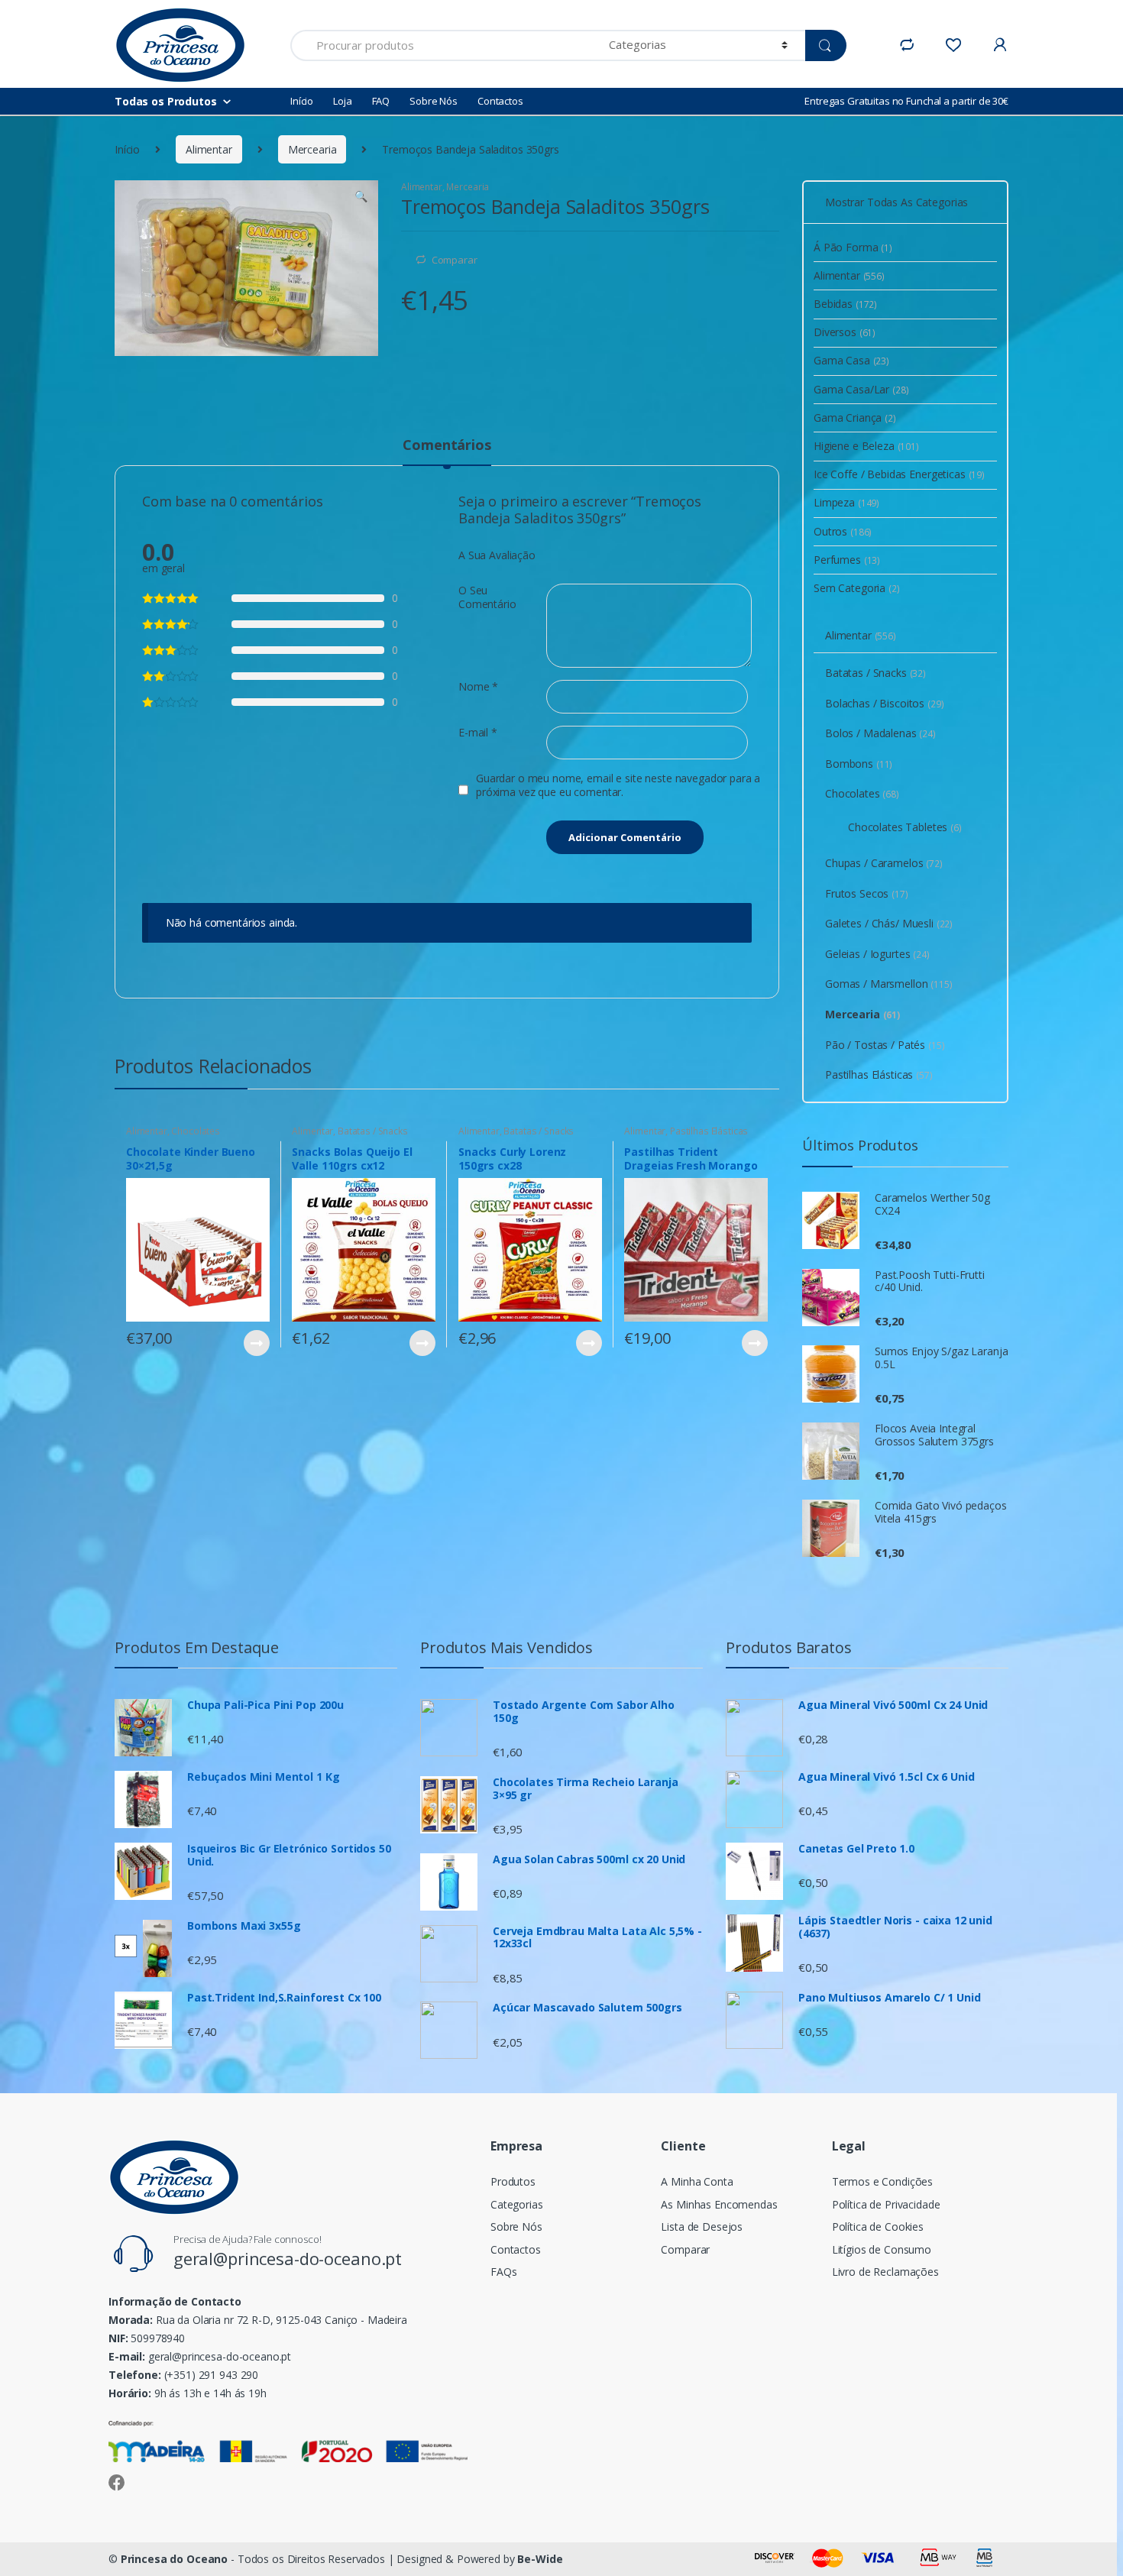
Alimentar (209, 149)
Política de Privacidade (886, 2204)
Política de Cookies (878, 2226)
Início (302, 101)
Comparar (455, 260)
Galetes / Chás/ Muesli (889, 923)
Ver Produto (256, 1343)
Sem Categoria (857, 588)
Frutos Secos (867, 893)
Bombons (859, 764)
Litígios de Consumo (882, 2249)
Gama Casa (851, 360)
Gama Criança (855, 417)
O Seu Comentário (487, 597)
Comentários (447, 446)
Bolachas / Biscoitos (885, 703)
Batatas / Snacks (373, 1131)
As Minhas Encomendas (719, 2204)
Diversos (845, 332)
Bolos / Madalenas (880, 733)
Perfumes (847, 560)
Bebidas (845, 304)
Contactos (500, 101)
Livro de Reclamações (885, 2272)
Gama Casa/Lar (861, 389)
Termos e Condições (882, 2181)
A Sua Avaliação (497, 555)
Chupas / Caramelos (884, 863)
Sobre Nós (434, 101)
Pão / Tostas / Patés (885, 1045)
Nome (478, 687)
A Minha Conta (697, 2181)
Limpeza (846, 502)
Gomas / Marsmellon (889, 984)
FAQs (503, 2272)
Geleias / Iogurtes (877, 954)
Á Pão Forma (853, 247)
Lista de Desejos (702, 2226)
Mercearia (312, 149)
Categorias (517, 2204)
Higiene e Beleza (866, 446)
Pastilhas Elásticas (709, 1131)
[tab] (447, 451)
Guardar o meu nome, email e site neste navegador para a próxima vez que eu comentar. (618, 785)
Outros (843, 531)
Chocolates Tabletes (905, 827)
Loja (342, 101)
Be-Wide (540, 2559)
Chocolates (196, 1131)
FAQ (381, 101)
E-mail (478, 733)
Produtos (513, 2181)
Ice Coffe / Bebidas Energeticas (899, 474)
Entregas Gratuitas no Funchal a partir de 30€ (906, 101)
